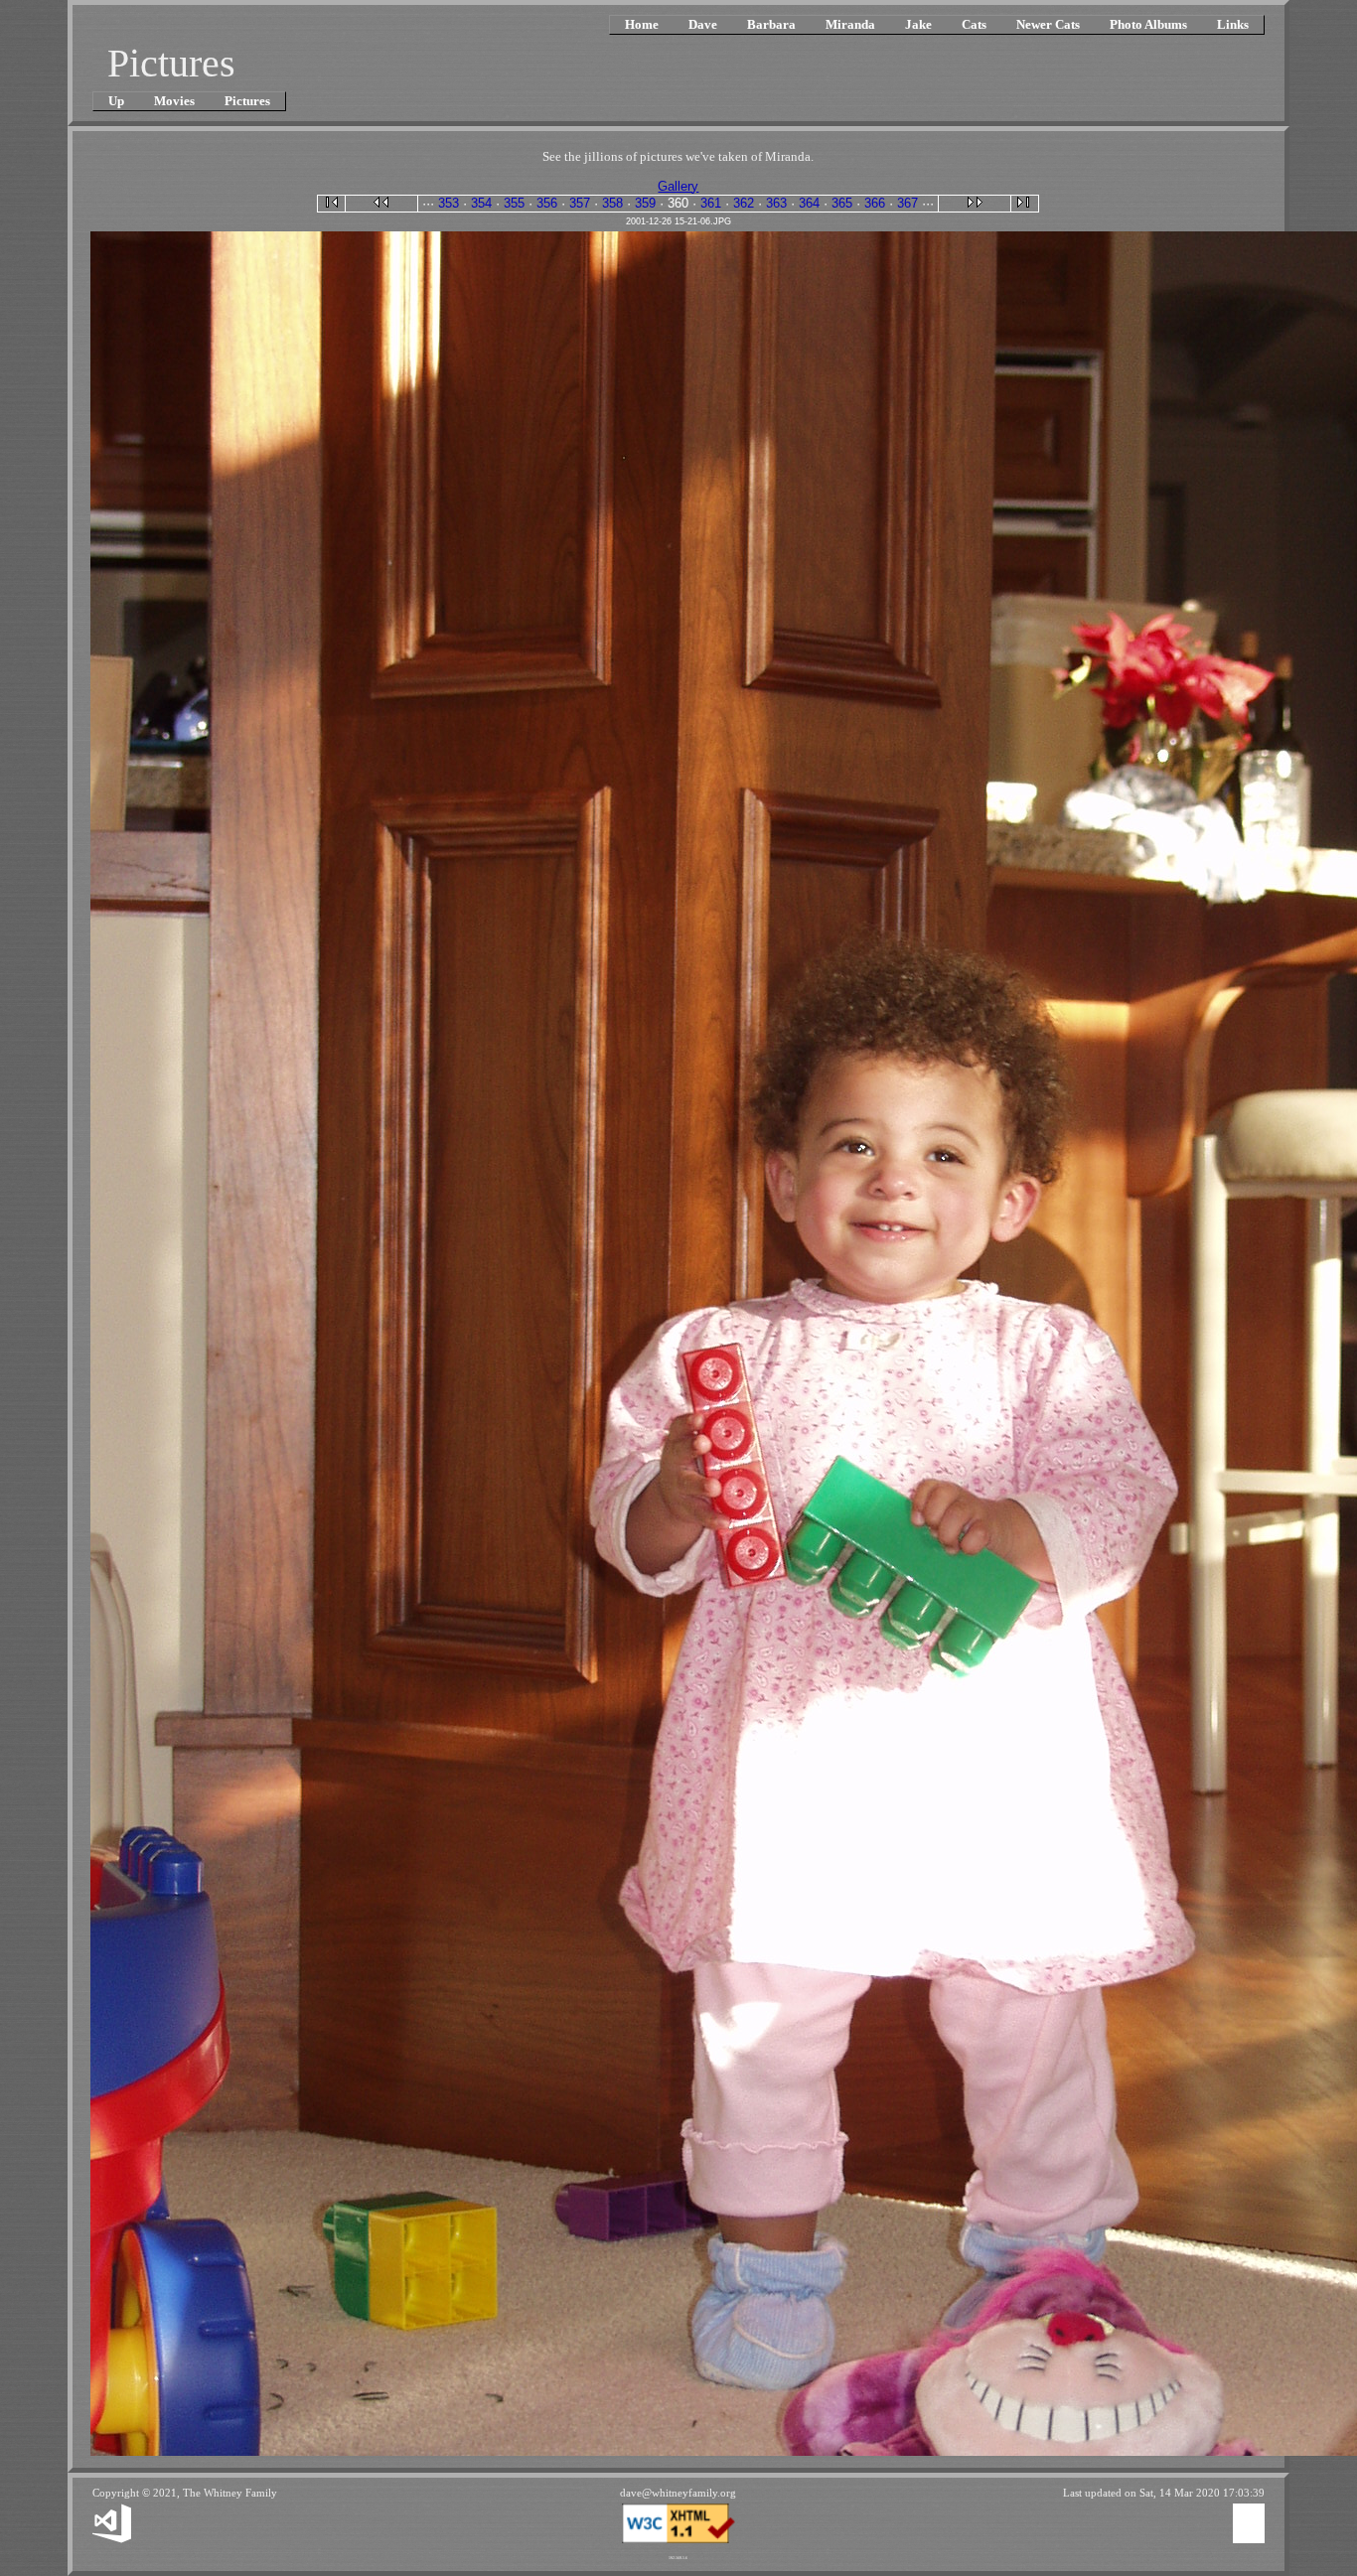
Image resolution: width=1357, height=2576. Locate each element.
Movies (174, 101)
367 (907, 203)
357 (580, 203)
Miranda (850, 24)
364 (809, 203)
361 (711, 203)
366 (875, 203)
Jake (918, 24)
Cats (974, 24)
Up (116, 101)
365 (842, 203)
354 (481, 203)
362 (744, 203)
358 (612, 203)
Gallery (678, 186)
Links (1233, 24)
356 (547, 203)
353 (449, 203)
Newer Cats (1048, 24)
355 (514, 203)
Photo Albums (1148, 24)
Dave (703, 24)
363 (776, 203)
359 (645, 203)
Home (642, 24)
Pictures (247, 101)
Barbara (771, 24)
